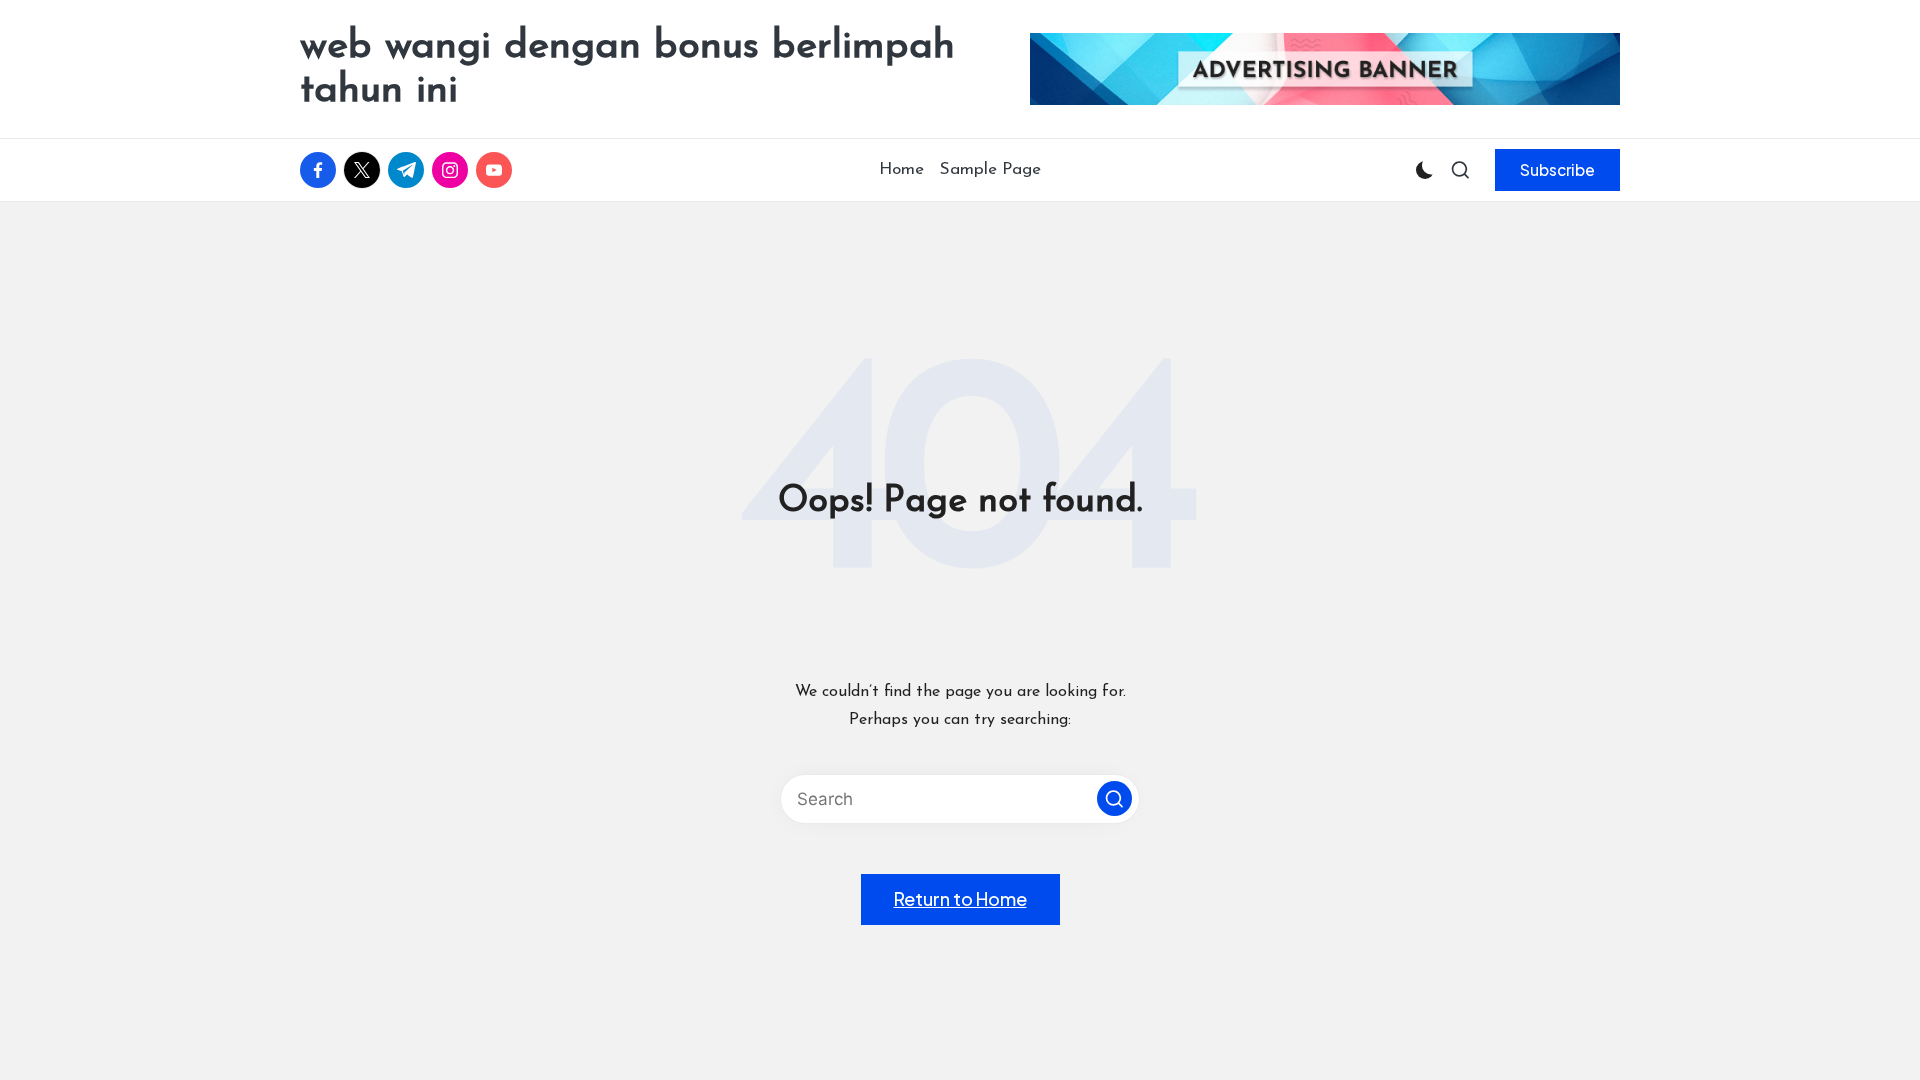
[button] (1557, 170)
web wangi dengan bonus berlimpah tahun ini (627, 69)
